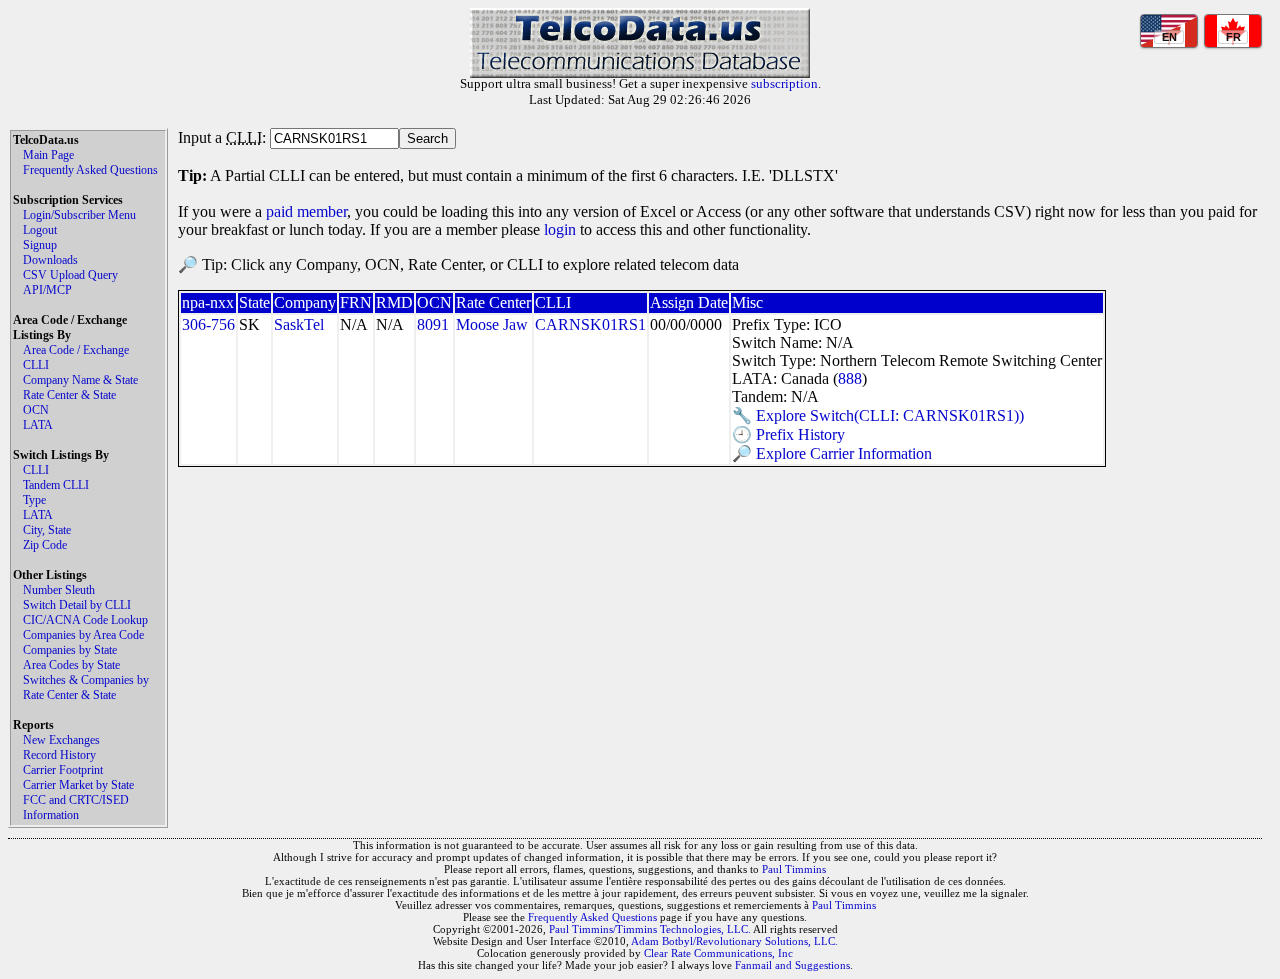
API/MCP (47, 290)
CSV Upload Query (70, 275)
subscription (784, 83)
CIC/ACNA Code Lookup (85, 620)
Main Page (48, 155)
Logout (40, 230)
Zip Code (45, 545)
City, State (47, 530)
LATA (38, 425)
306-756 (208, 324)
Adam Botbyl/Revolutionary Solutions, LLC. (734, 941)
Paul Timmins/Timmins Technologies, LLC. (650, 929)
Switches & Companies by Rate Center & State (86, 687)
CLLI (36, 365)
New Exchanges (61, 740)
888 (850, 378)
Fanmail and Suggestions (792, 965)
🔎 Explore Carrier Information (832, 453)
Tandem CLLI (56, 485)
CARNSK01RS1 (590, 324)
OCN (36, 410)
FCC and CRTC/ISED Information (76, 807)
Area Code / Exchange (76, 350)
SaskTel (299, 324)
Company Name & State (80, 380)
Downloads (50, 260)
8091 (433, 324)
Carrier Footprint (63, 770)
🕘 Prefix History (788, 434)
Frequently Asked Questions (90, 170)
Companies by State (70, 650)
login (560, 229)
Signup (40, 245)
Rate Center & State (69, 395)
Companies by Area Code (83, 635)
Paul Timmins (794, 869)
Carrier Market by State (78, 785)
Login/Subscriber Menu (79, 215)
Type (34, 500)
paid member (306, 211)
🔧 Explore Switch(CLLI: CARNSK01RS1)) (878, 415)
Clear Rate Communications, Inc (718, 953)
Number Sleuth (59, 590)
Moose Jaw (492, 324)
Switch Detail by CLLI (77, 605)
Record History (59, 755)
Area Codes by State (71, 665)
